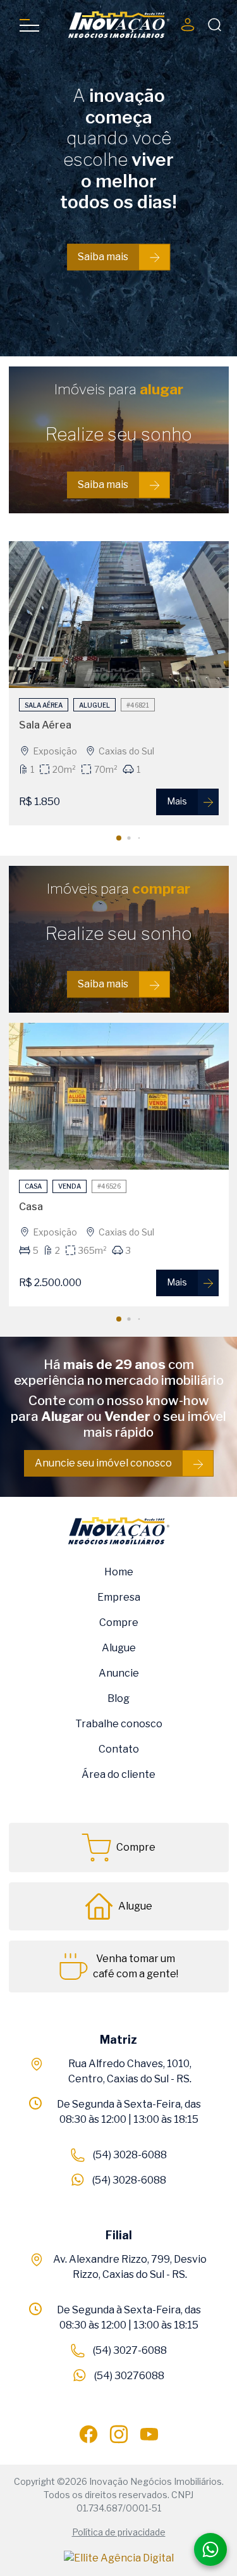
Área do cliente (118, 1774)
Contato (119, 1749)
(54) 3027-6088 (130, 2350)
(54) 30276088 (129, 2376)
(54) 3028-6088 (130, 2155)
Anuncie (119, 1673)
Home (119, 1572)
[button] (119, 838)
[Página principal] (119, 25)
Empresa (119, 1597)
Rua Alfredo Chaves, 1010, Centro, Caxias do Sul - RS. (130, 2071)
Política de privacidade (119, 2532)
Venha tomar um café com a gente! (136, 1966)
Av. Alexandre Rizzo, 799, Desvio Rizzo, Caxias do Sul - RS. (130, 2267)
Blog (118, 1698)
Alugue (119, 1648)
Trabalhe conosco (119, 1724)
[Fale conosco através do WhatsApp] (210, 2549)
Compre (119, 1623)
